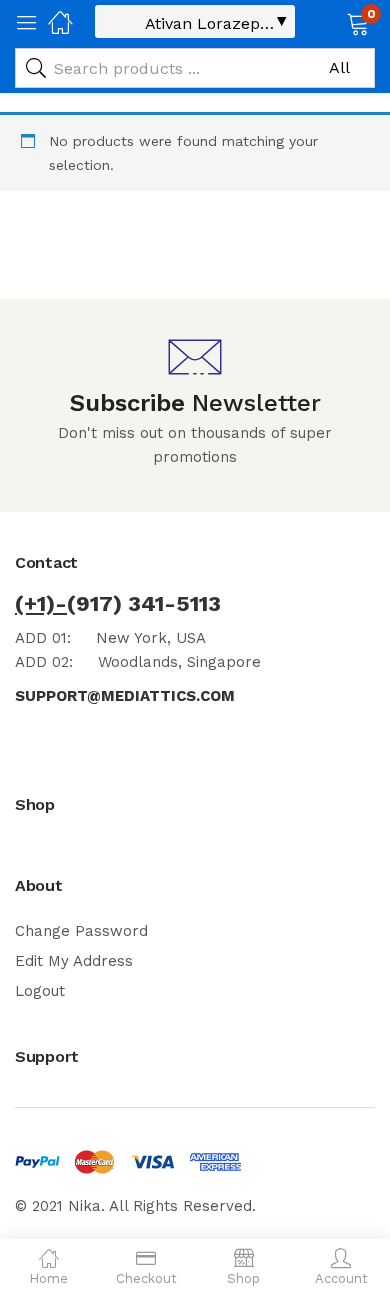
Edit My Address (74, 961)
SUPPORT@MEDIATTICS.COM (125, 696)
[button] (332, 22)
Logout (40, 991)
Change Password (81, 931)
